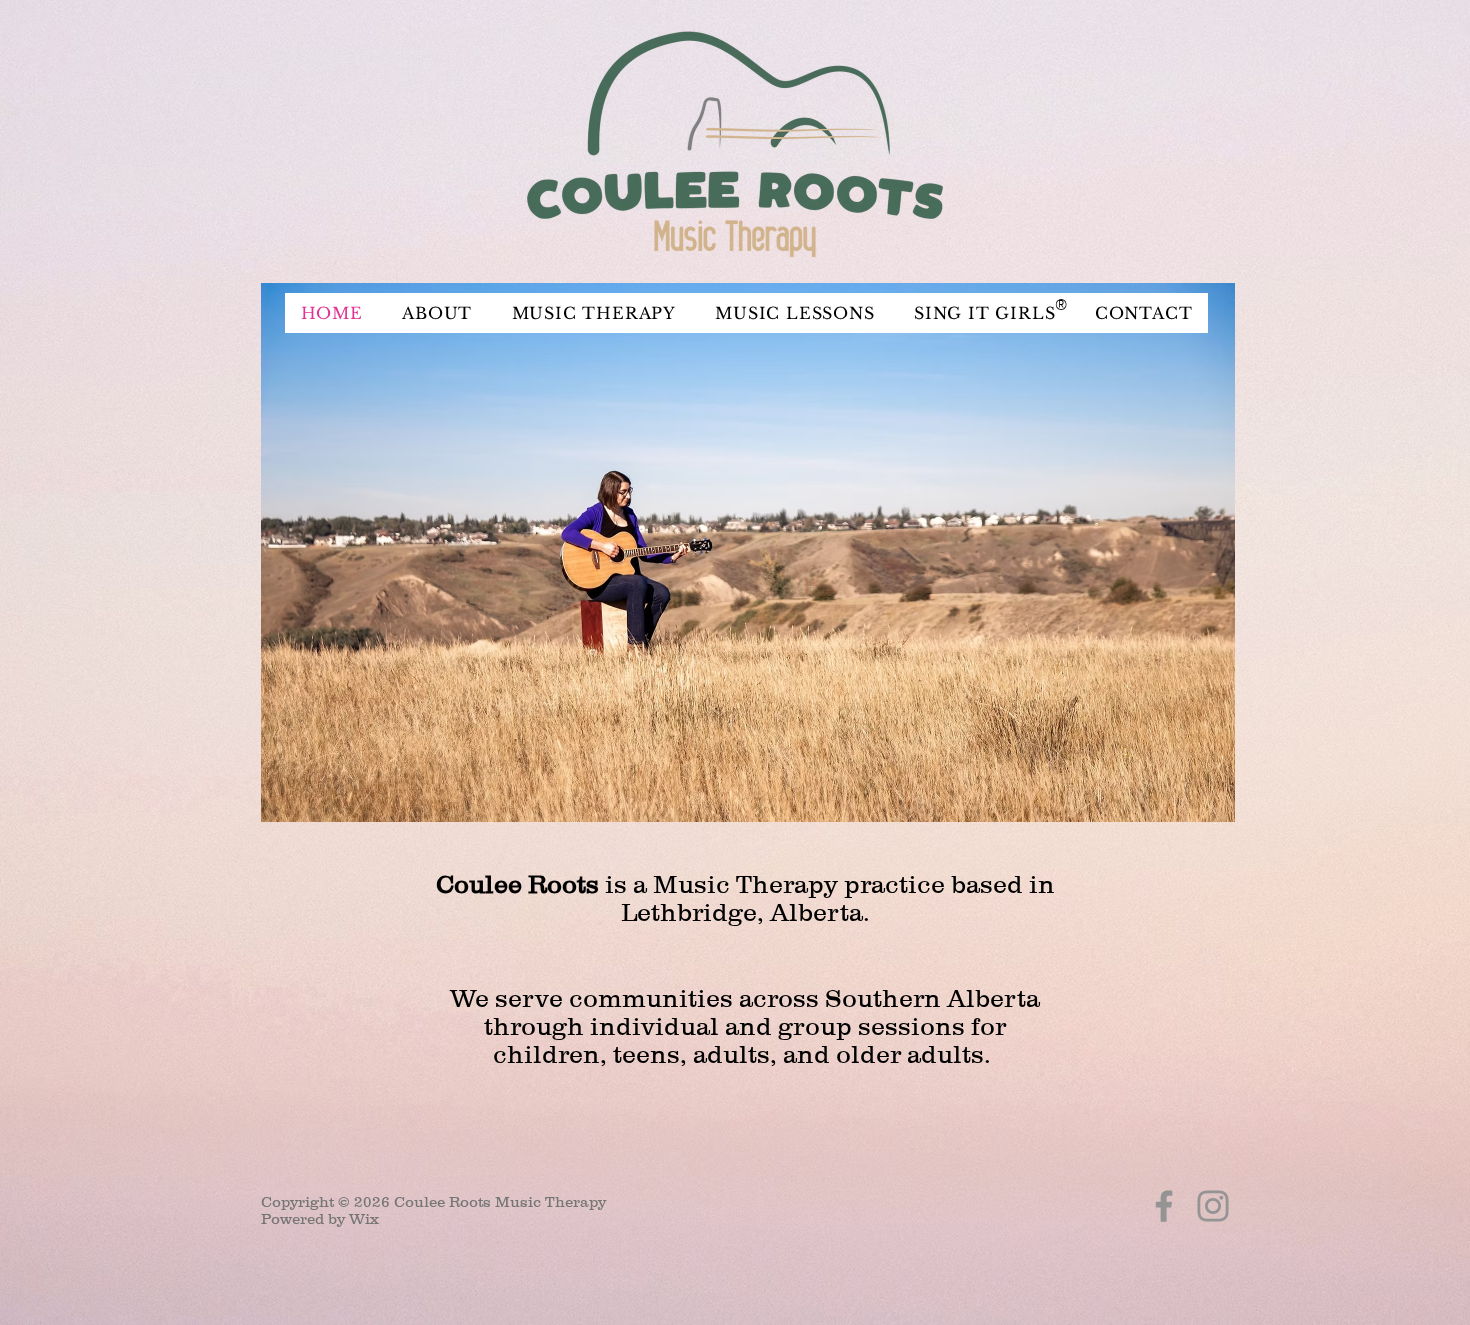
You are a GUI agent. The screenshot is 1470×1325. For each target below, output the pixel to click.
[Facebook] (1164, 1206)
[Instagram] (1213, 1206)
